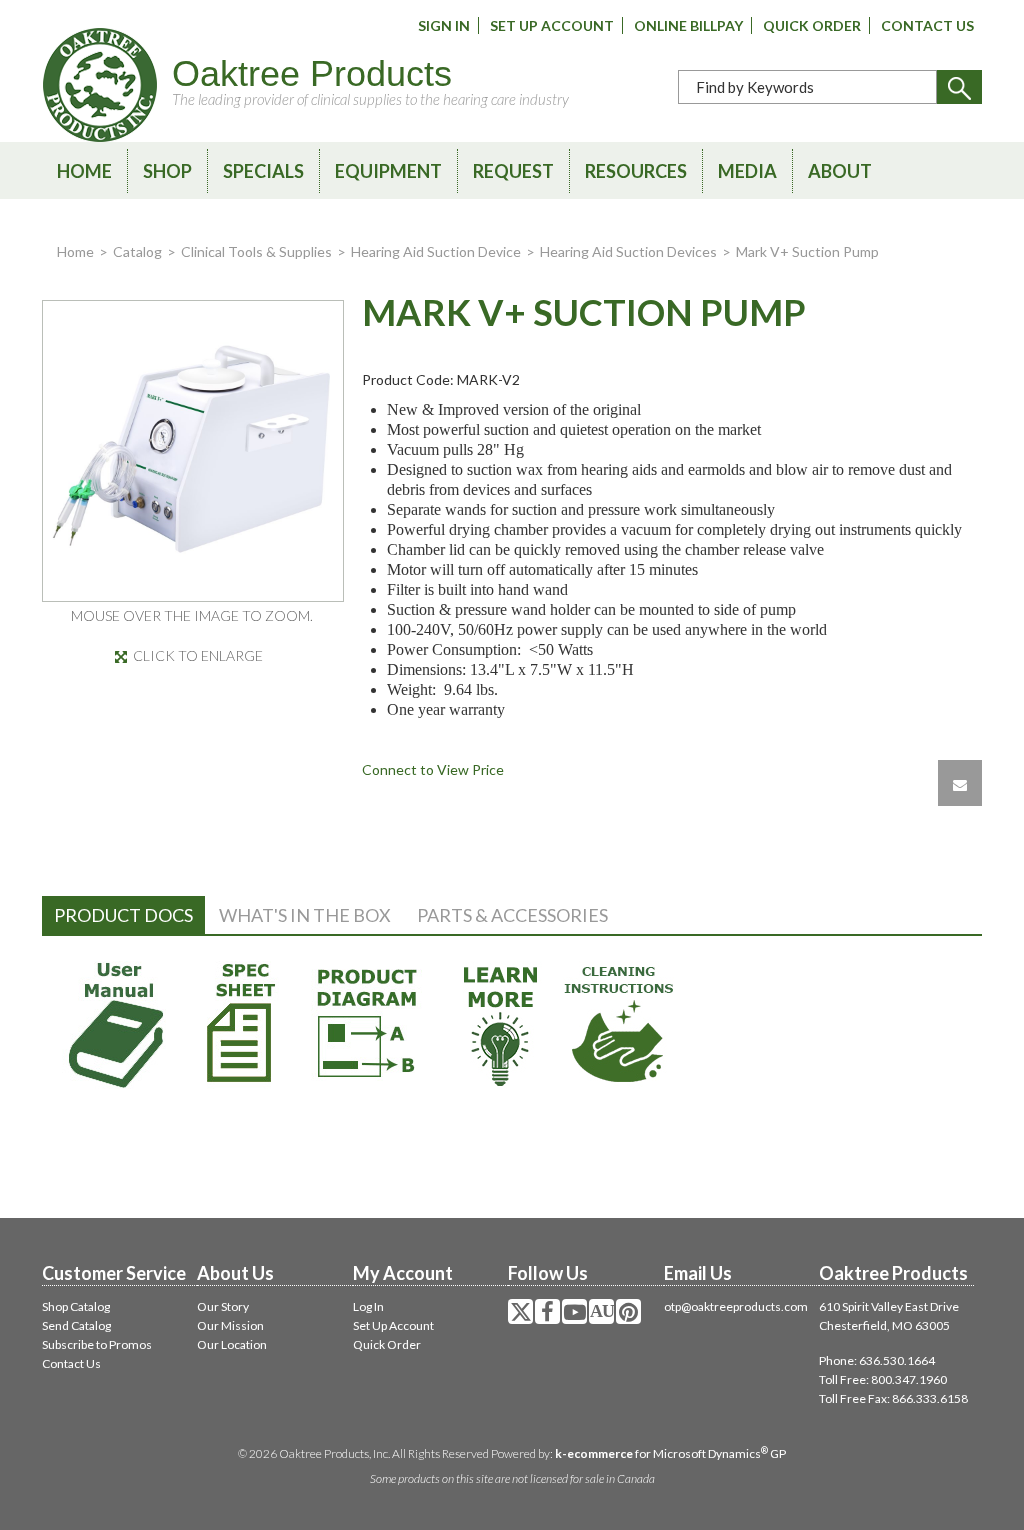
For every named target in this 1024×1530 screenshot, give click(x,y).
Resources (636, 171)
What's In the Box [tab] (305, 915)
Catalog (137, 251)
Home (84, 171)
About (840, 171)
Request (513, 171)
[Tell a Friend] (960, 783)
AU (602, 1311)
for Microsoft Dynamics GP (670, 1453)
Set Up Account (552, 25)
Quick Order (812, 25)
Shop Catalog (76, 1306)
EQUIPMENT (388, 171)
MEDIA (747, 171)
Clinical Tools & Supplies (256, 251)
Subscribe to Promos (97, 1344)
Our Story (223, 1306)
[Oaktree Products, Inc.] (100, 85)
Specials (263, 171)
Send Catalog (76, 1325)
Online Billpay (688, 25)
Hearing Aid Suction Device (436, 251)
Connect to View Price (433, 769)
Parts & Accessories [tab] (512, 915)
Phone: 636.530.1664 (877, 1360)
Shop (167, 171)
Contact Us (927, 25)
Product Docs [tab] (123, 915)
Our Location (232, 1344)
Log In (368, 1306)
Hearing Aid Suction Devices (628, 251)
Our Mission (230, 1325)
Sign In (444, 25)
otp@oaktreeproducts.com (736, 1306)
